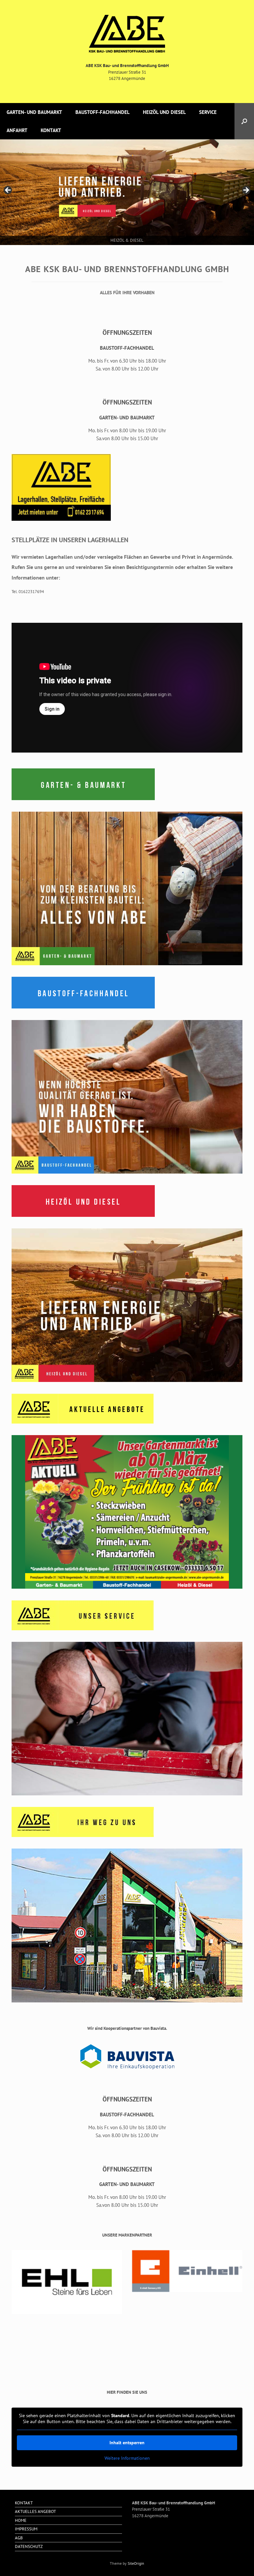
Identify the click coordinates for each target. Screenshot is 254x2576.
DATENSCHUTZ (29, 2546)
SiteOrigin (136, 2563)
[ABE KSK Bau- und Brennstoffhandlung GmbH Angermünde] (127, 34)
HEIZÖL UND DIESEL (164, 112)
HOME (21, 2520)
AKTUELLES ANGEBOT (35, 2511)
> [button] (246, 191)
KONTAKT (51, 130)
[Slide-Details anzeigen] (127, 192)
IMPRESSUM (26, 2529)
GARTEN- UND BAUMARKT (34, 112)
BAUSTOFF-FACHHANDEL (103, 112)
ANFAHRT (17, 130)
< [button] (8, 191)
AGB (19, 2538)
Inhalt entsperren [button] (127, 2443)
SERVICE (208, 112)
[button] (244, 121)
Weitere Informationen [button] (127, 2458)
